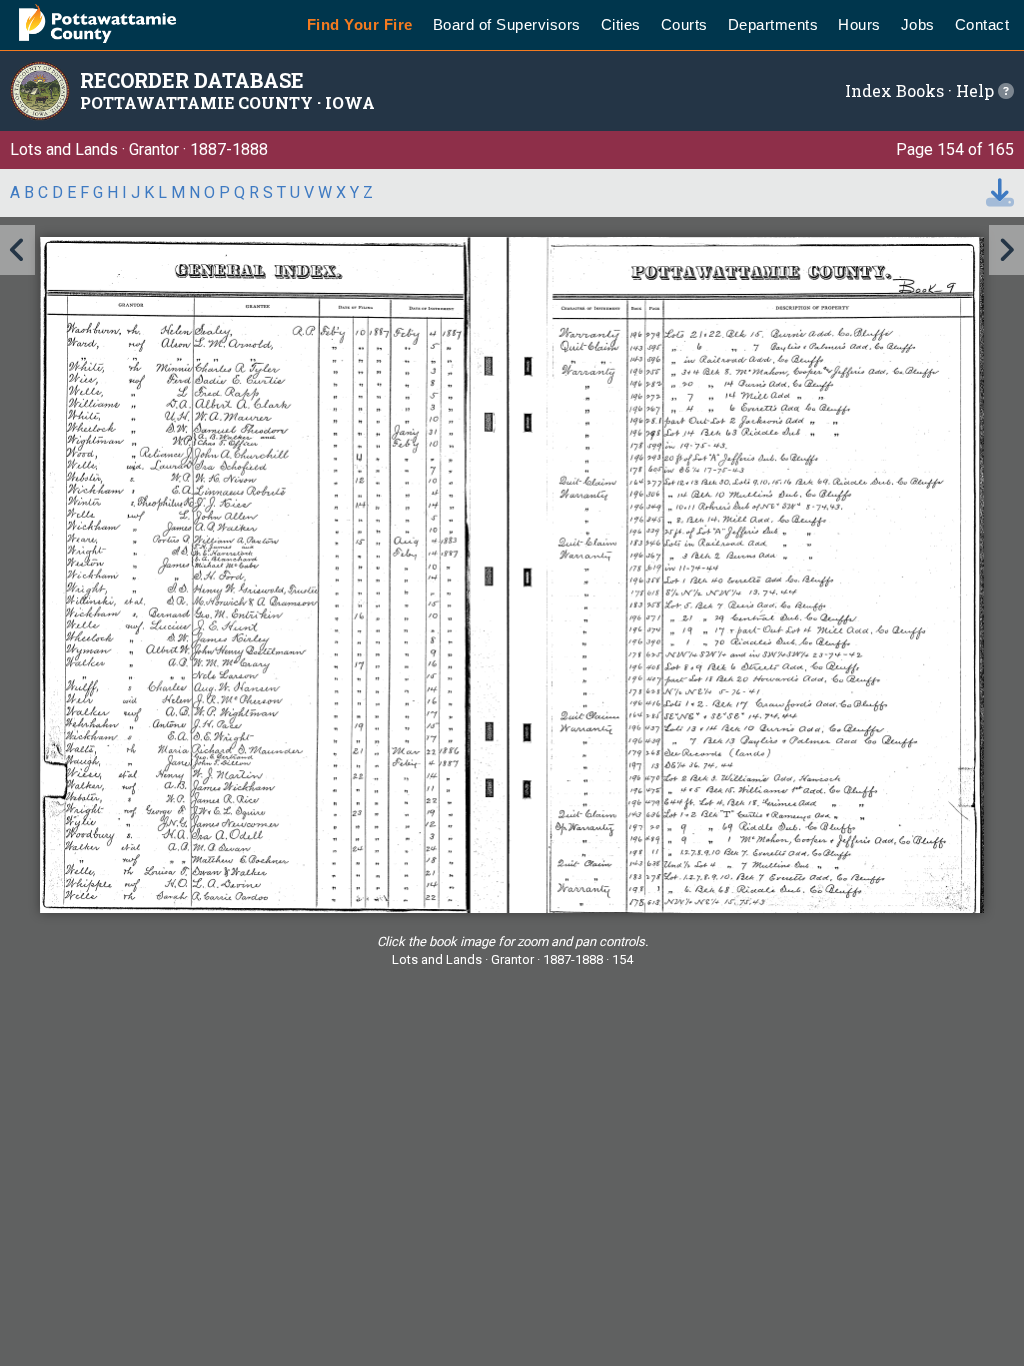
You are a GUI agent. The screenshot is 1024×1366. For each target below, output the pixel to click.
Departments (773, 24)
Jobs (918, 24)
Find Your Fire (360, 24)
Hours (859, 24)
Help (977, 90)
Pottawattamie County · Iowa (227, 102)
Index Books (894, 90)
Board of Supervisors (507, 24)
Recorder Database (192, 80)
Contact (982, 24)
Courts (684, 24)
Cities (621, 24)
